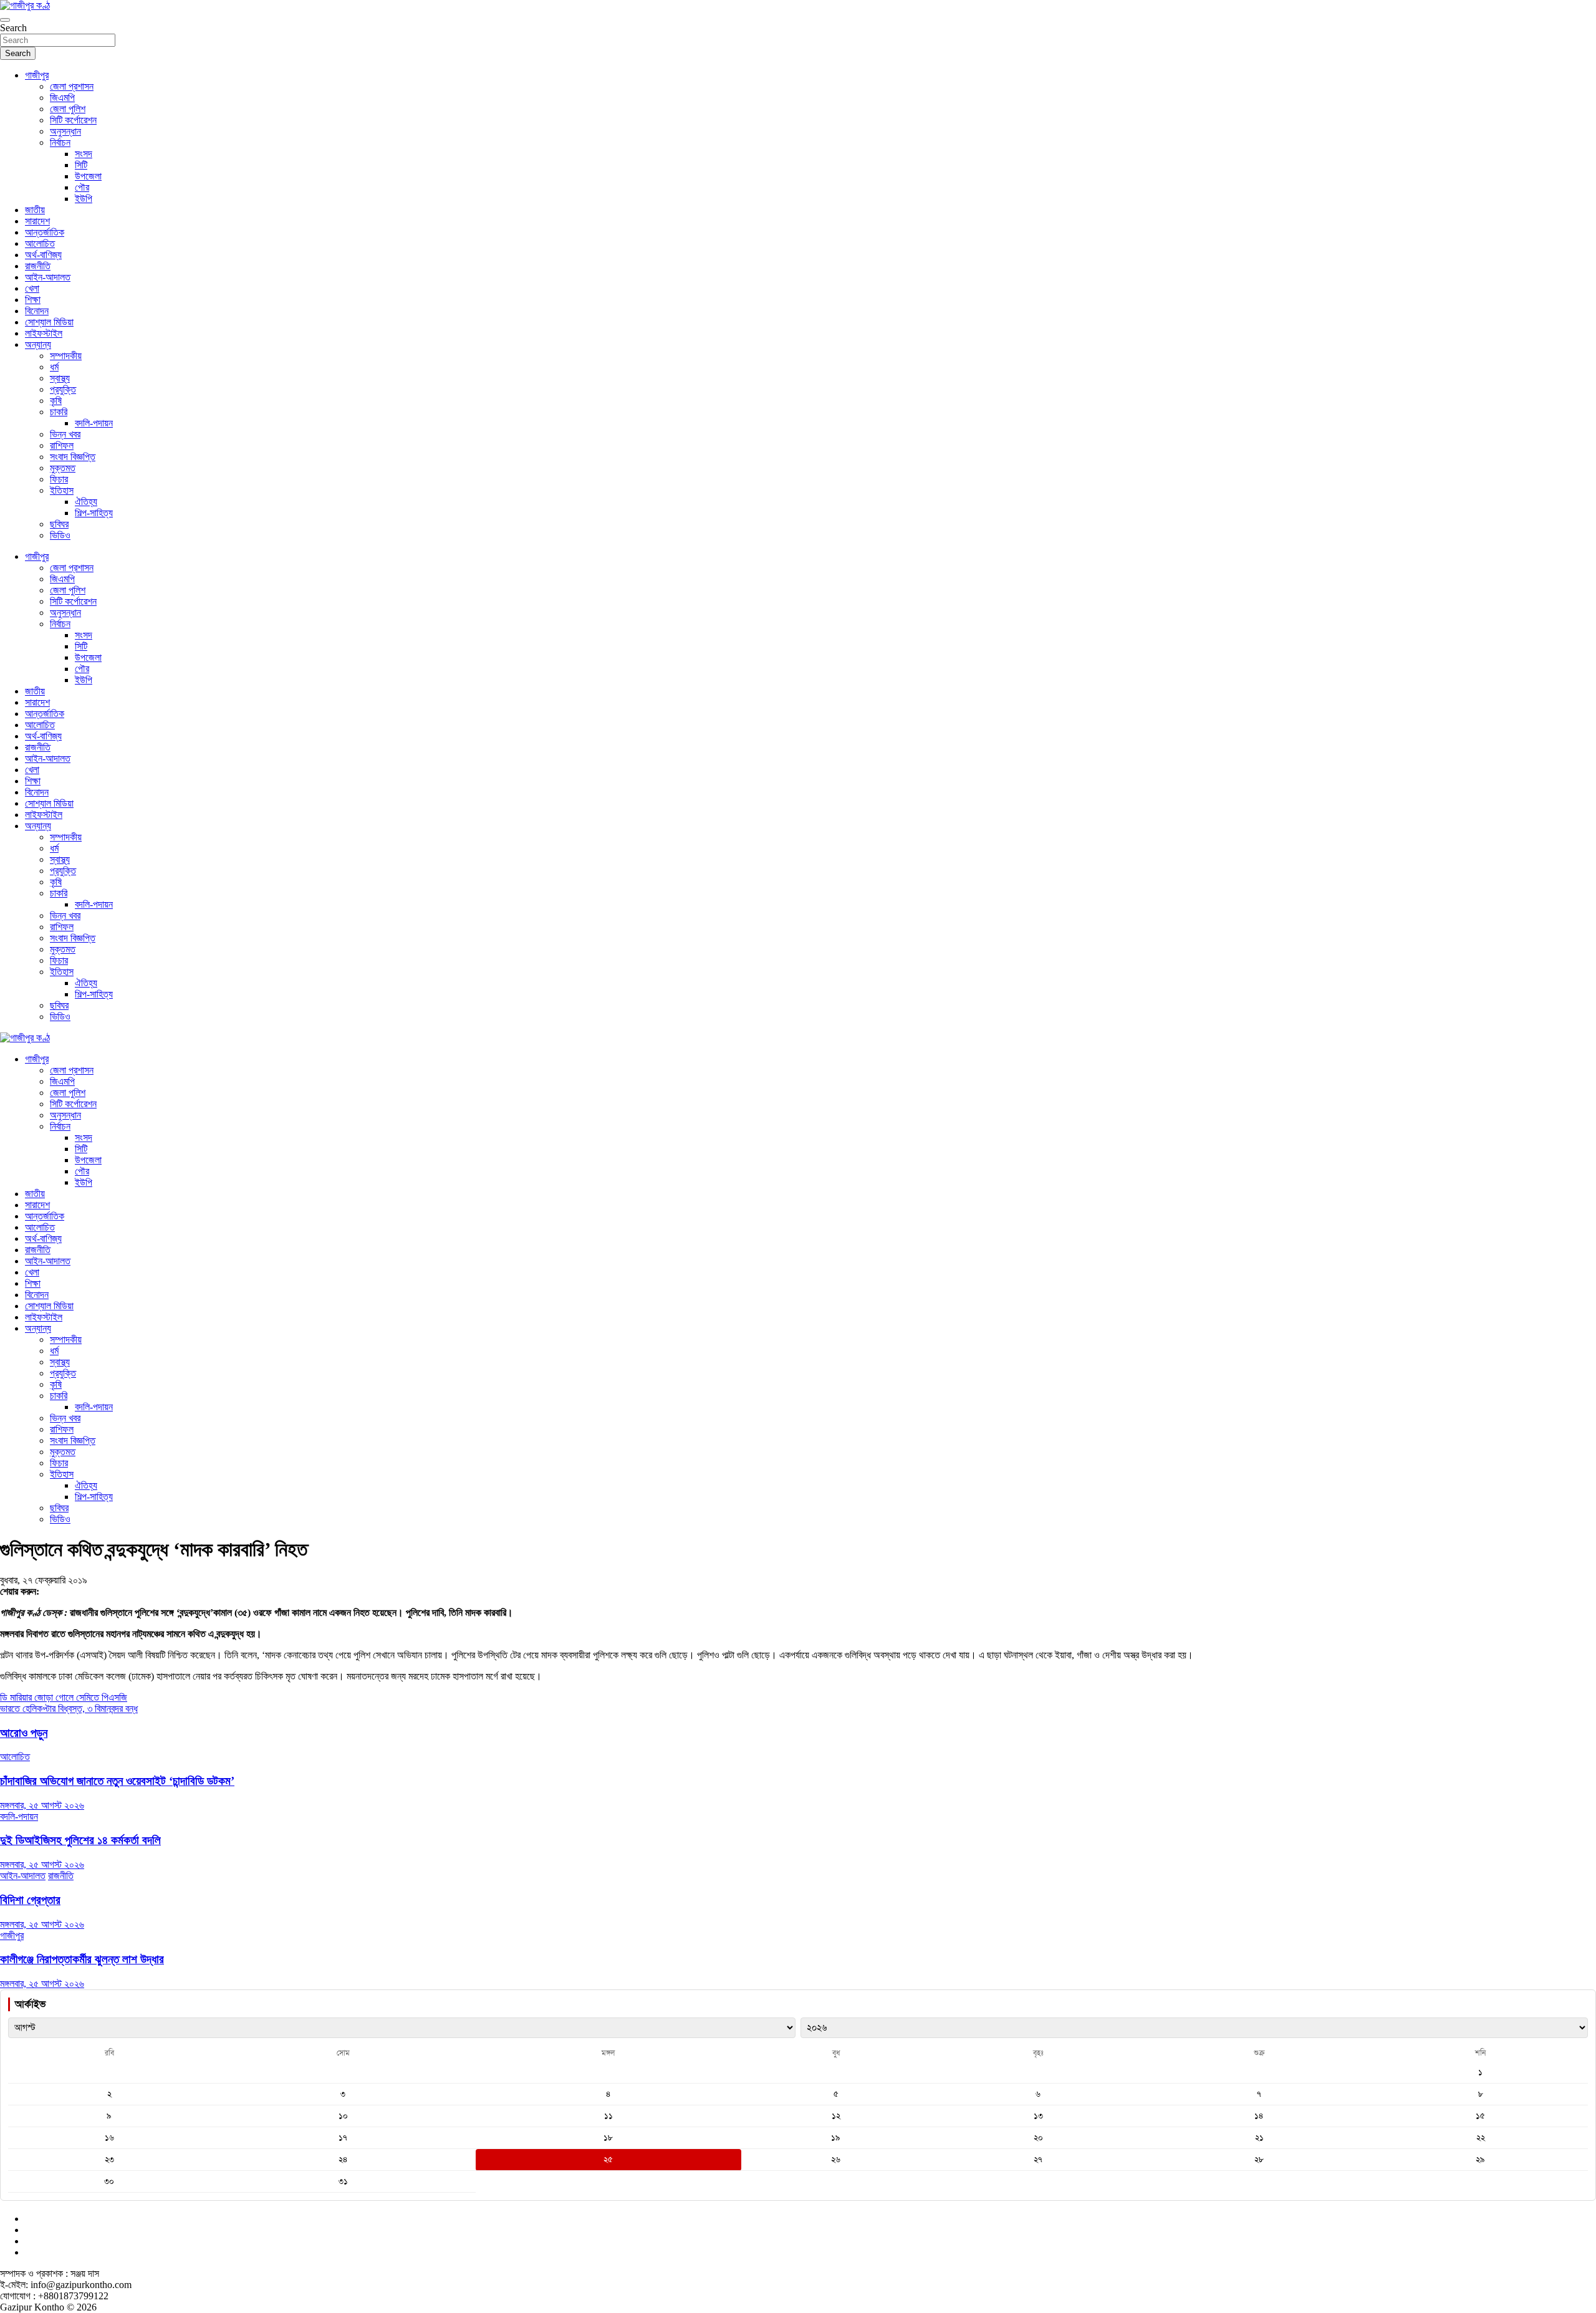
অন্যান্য (38, 344)
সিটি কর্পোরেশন (73, 120)
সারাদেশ (37, 221)
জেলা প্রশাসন (72, 86)
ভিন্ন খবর (65, 434)
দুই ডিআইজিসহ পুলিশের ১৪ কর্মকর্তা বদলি (80, 1840)
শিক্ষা (33, 300)
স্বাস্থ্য (60, 378)
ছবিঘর (59, 524)
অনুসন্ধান (65, 131)
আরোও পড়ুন (24, 1733)
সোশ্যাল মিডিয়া (49, 322)
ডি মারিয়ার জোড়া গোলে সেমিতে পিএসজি (64, 1697)
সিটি (81, 165)
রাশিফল (62, 445)
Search (13, 28)
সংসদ (84, 154)
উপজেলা (88, 176)
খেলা (32, 288)
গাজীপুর (37, 75)
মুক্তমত (63, 468)
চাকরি (59, 412)
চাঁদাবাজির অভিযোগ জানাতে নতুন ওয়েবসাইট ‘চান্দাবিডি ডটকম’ (117, 1781)
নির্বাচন (60, 142)
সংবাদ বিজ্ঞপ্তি (73, 457)
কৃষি (56, 401)
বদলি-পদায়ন (94, 423)
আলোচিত (40, 243)
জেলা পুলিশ (68, 109)
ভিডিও (60, 535)
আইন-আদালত (48, 277)
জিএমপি (62, 98)
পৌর (82, 187)
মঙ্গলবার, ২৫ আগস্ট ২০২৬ (42, 1805)
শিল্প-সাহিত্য (94, 513)
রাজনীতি (38, 266)
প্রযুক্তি (63, 389)
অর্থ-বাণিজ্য (43, 255)
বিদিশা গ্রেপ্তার (30, 1900)
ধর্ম (54, 367)
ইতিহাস (62, 490)
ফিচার (59, 479)
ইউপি (84, 199)
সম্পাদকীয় (66, 356)
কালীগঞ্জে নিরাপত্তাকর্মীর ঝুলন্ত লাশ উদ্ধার (82, 1959)
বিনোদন (37, 311)
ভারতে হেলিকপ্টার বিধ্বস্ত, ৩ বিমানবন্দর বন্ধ (69, 1709)
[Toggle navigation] (5, 20)
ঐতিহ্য (86, 502)
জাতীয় (35, 210)
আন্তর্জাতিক (45, 232)
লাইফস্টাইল (44, 333)
